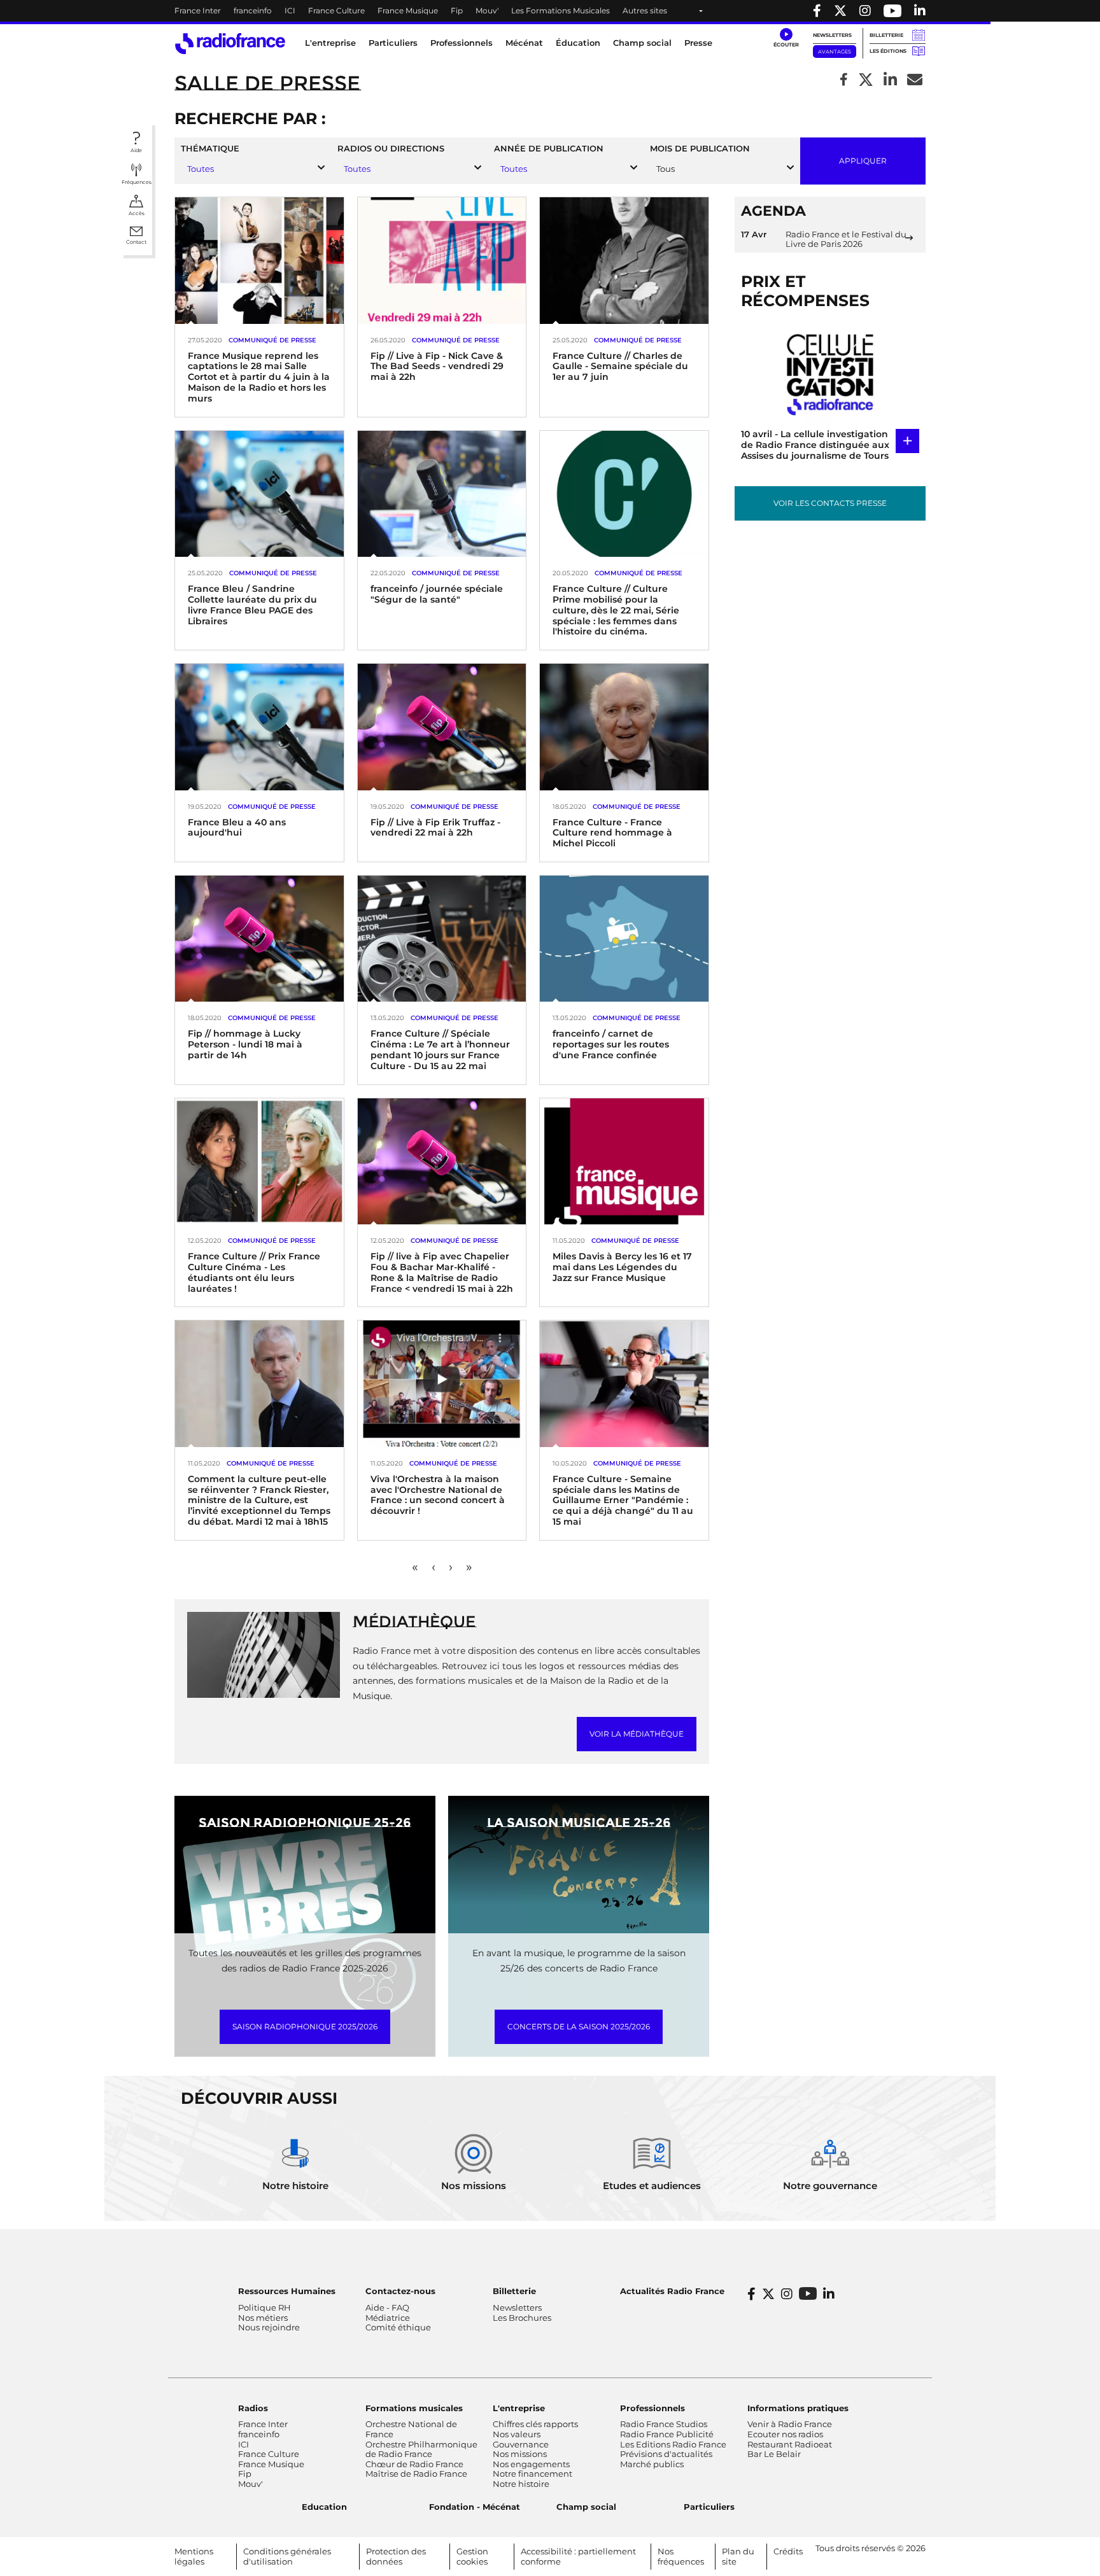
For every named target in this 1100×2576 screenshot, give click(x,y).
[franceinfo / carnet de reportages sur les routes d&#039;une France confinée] (624, 938)
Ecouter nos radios (785, 2434)
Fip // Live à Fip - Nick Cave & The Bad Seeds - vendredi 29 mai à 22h (437, 367)
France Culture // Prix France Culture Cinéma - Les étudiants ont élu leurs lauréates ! (254, 1272)
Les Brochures (522, 2318)
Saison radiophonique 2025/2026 (305, 2026)
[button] (786, 38)
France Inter (198, 10)
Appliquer (863, 160)
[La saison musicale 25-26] (579, 1926)
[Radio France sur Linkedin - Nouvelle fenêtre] (920, 11)
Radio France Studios (664, 2424)
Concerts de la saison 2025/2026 (579, 2026)
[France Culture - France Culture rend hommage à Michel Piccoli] (624, 726)
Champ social (642, 43)
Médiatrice (388, 2318)
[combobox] (253, 169)
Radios (253, 2408)
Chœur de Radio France (414, 2464)
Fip (457, 10)
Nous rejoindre (269, 2327)
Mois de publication (700, 149)
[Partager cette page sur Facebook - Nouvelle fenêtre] (844, 80)
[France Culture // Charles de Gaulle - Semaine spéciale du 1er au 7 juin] (624, 260)
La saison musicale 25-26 (579, 1823)
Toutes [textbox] (201, 169)
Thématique (210, 149)
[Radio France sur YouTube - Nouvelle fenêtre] (892, 11)
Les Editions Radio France (673, 2444)
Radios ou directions (391, 149)
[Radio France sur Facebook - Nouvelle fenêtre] (817, 11)
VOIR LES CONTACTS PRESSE (830, 503)
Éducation (578, 43)
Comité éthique (398, 2327)
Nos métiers (263, 2318)
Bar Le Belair (774, 2454)
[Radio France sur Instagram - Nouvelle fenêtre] (865, 11)
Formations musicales (414, 2408)
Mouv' (487, 10)
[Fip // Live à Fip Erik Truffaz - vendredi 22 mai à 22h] (442, 726)
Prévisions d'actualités (666, 2454)
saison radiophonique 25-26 (305, 1823)
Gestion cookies (472, 2556)
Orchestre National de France (411, 2429)
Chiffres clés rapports (535, 2424)
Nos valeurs (517, 2434)
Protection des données (396, 2556)
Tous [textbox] (666, 169)
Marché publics (652, 2464)
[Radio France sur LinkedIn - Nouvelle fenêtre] (829, 2294)
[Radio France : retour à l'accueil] (230, 44)
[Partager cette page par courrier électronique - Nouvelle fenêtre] (915, 80)
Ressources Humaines (287, 2291)
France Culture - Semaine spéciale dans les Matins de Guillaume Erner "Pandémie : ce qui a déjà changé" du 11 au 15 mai (623, 1500)
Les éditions (888, 51)
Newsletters (832, 35)
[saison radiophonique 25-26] (305, 1926)
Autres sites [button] (645, 10)
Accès (137, 213)
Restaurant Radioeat (790, 2444)
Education (324, 2507)
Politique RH (264, 2307)
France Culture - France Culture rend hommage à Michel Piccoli (612, 833)
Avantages (835, 52)
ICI (290, 10)
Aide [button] (136, 150)
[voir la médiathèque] (264, 1654)
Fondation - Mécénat (475, 2507)
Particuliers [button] (393, 43)
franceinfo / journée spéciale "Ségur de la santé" (437, 594)
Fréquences (137, 182)
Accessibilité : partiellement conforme (578, 2556)
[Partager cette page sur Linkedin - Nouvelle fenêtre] (890, 80)
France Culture (336, 10)
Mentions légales (194, 2556)
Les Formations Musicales (561, 10)
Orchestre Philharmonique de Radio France (421, 2449)
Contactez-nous (400, 2291)
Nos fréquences (681, 2556)
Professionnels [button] (462, 43)
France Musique (408, 10)
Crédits (788, 2551)
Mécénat (524, 43)
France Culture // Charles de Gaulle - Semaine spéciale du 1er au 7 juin (620, 367)
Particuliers (709, 2507)
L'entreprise (519, 2408)
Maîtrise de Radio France (416, 2474)
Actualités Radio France (672, 2291)
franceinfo (253, 10)
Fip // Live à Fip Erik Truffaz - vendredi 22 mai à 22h (435, 828)
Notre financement (532, 2474)
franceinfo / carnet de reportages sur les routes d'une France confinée (611, 1044)
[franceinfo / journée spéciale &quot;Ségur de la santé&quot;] (442, 493)
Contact (136, 242)
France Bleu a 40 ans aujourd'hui (237, 828)
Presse (698, 43)
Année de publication (549, 149)
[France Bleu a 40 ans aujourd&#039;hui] (259, 726)
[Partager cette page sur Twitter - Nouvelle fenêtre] (866, 80)
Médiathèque (414, 1621)
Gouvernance (521, 2444)
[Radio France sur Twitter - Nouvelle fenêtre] (840, 11)
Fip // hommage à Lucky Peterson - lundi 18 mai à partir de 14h (245, 1044)
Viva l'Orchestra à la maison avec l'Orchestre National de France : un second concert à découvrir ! (438, 1495)
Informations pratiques (798, 2408)
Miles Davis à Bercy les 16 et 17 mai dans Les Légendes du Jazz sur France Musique (622, 1267)
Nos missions (520, 2454)
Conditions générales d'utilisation (287, 2556)
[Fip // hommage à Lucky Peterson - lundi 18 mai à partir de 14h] (259, 938)
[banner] (550, 11)
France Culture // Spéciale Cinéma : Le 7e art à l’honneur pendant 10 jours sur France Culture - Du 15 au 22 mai (440, 1049)
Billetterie (886, 35)
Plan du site (738, 2556)
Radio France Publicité (667, 2434)
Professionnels (652, 2408)
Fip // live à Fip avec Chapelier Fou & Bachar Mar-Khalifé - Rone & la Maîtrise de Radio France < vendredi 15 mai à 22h (442, 1272)
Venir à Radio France (790, 2424)
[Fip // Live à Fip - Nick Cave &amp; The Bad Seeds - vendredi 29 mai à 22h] (442, 260)
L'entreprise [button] (330, 43)
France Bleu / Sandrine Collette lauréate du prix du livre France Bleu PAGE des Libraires (252, 605)
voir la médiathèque (637, 1734)
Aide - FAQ (387, 2307)
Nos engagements (531, 2464)
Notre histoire (521, 2484)
